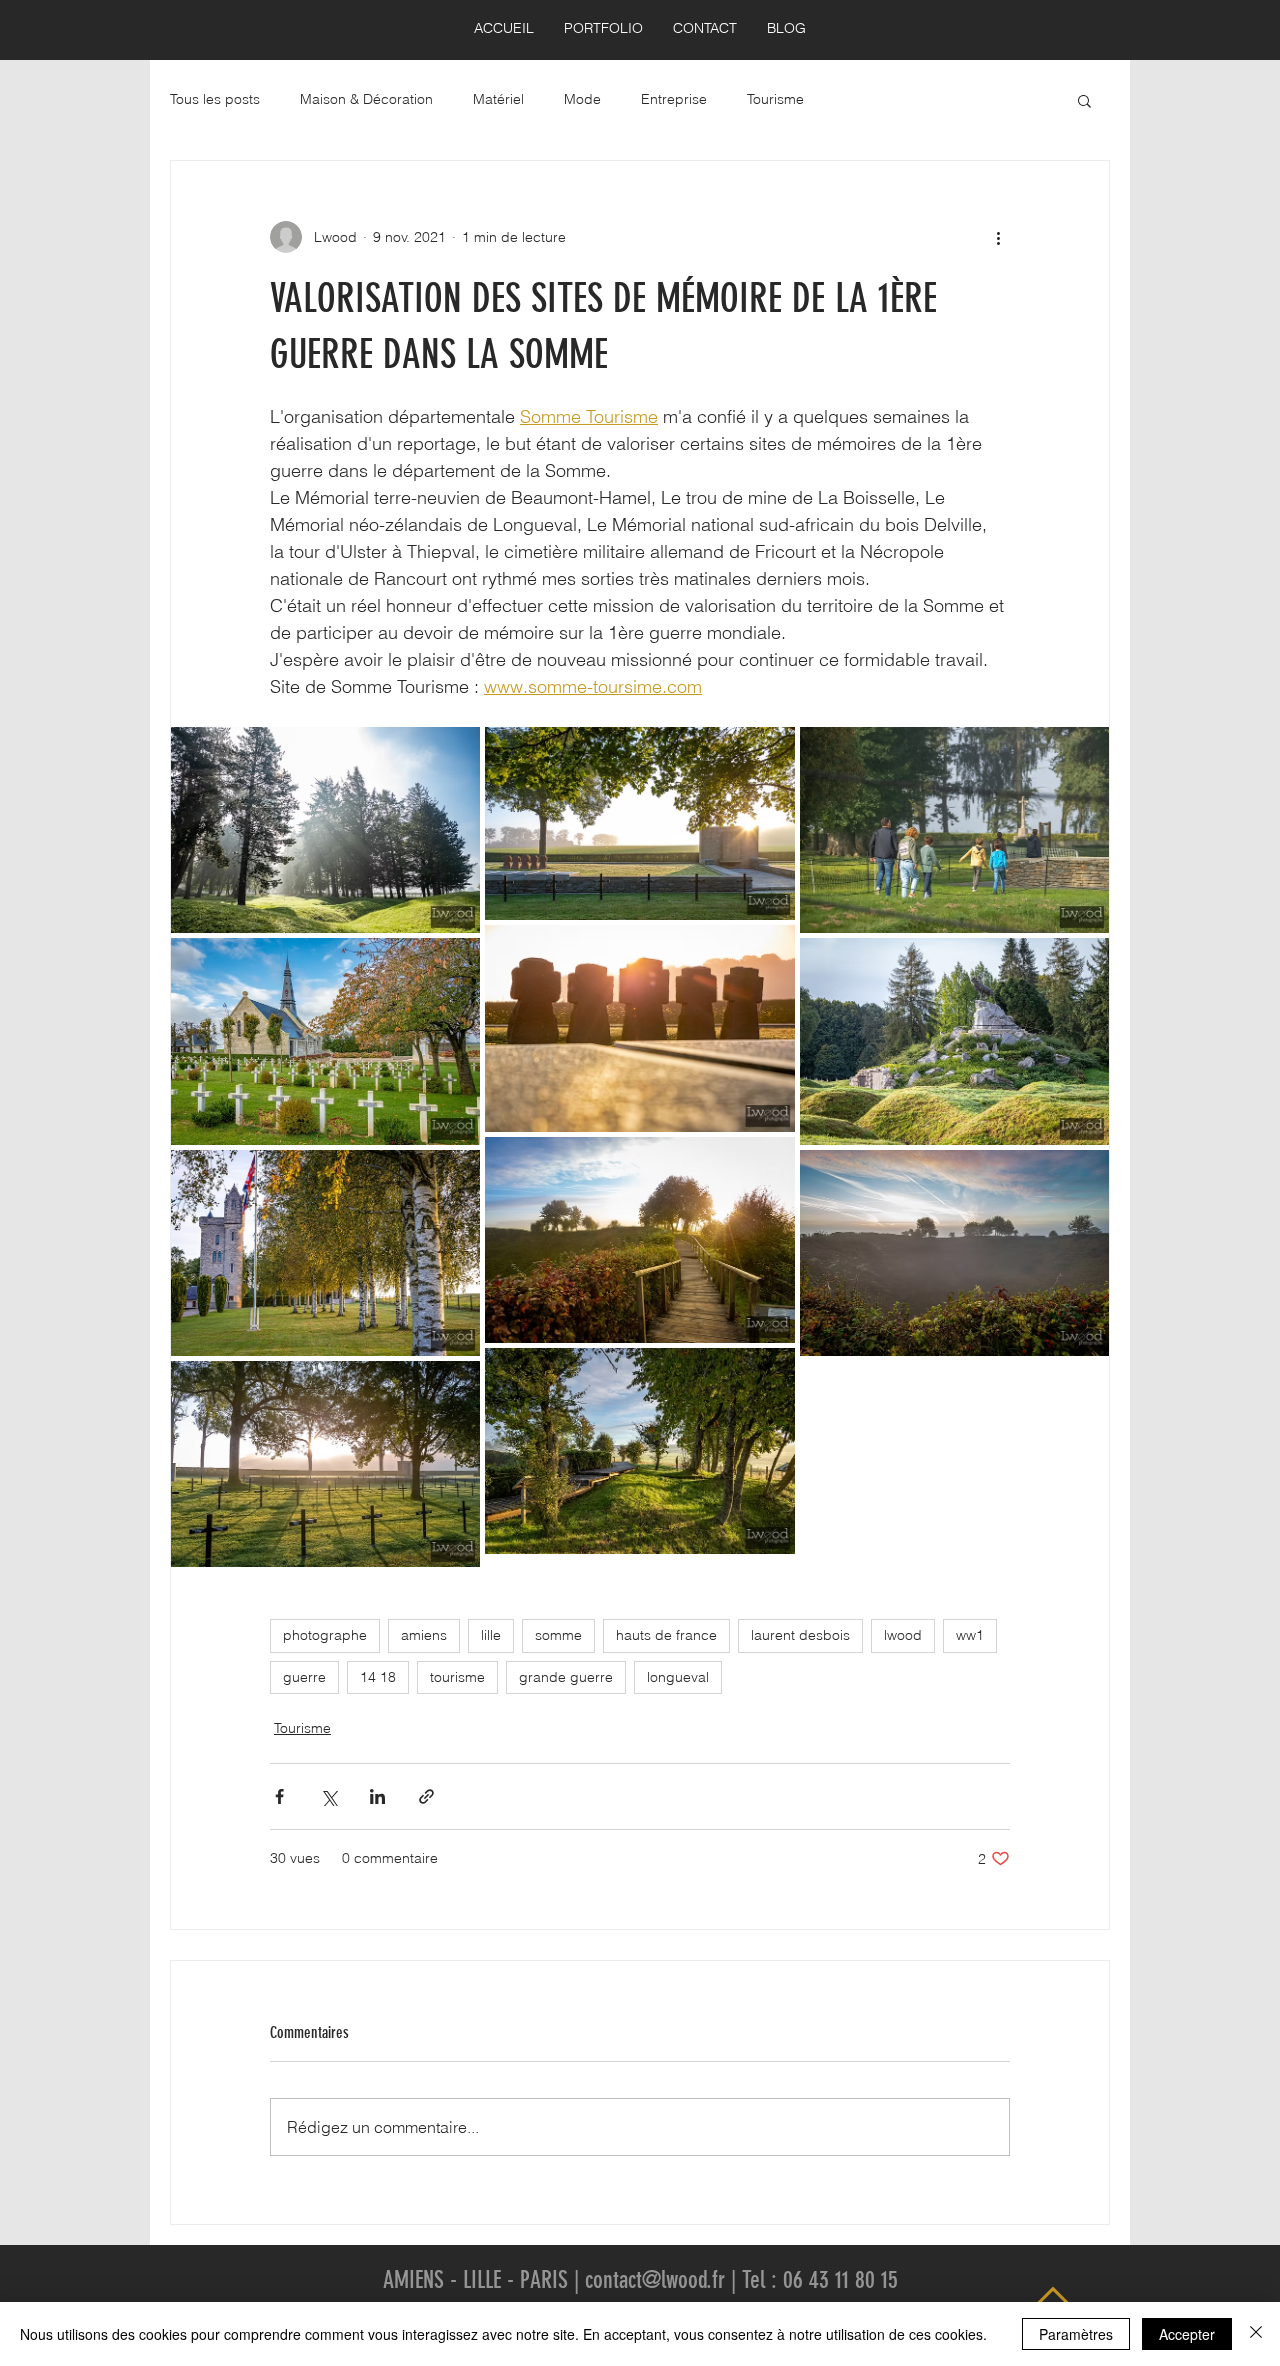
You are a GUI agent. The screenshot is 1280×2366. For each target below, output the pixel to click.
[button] (1084, 100)
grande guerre (566, 1677)
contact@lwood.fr (655, 2280)
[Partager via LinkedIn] (377, 1796)
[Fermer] (1256, 2334)
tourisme (457, 1677)
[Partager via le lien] (426, 1796)
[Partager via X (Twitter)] (328, 1796)
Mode (582, 99)
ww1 (970, 1635)
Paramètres (1076, 2334)
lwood (903, 1635)
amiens (424, 1635)
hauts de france (666, 1635)
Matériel (498, 99)
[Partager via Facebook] (279, 1796)
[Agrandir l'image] (325, 830)
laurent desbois (800, 1635)
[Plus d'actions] (998, 237)
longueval (678, 1677)
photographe (325, 1635)
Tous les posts (215, 99)
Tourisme (775, 99)
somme (558, 1635)
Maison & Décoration (366, 99)
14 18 (378, 1677)
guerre (304, 1677)
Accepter (1187, 2334)
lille (491, 1635)
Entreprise (674, 99)
